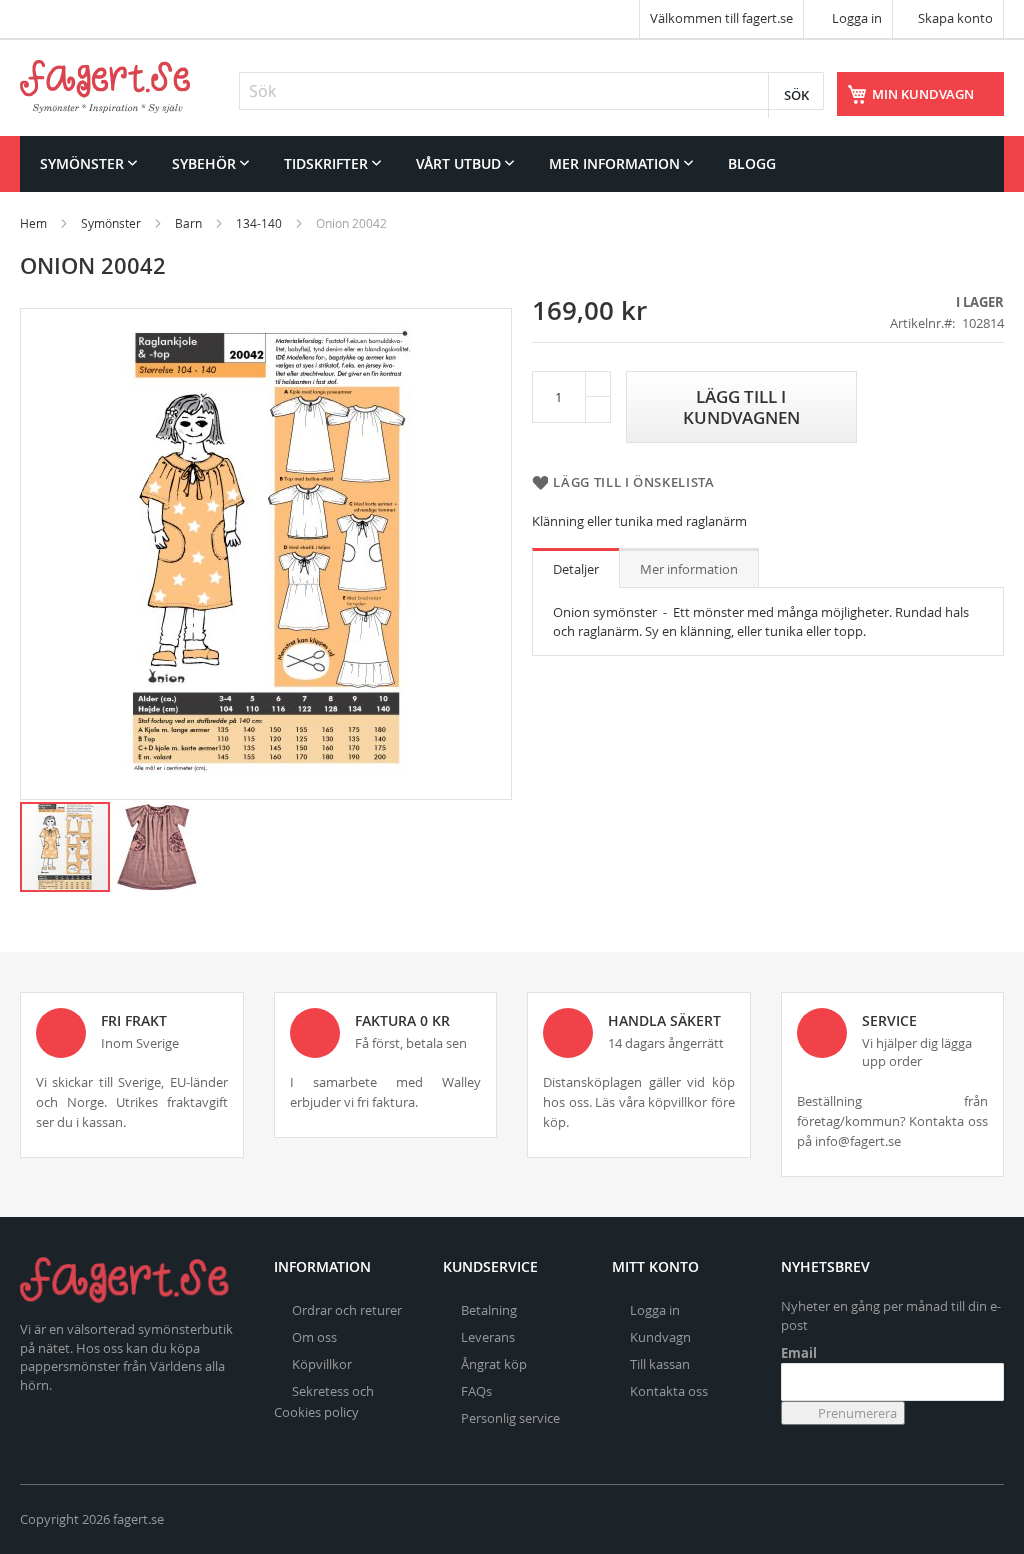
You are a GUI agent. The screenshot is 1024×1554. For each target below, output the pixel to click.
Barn (188, 223)
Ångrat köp (494, 1364)
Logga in (855, 18)
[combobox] (531, 91)
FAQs (476, 1391)
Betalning (489, 1310)
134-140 (259, 223)
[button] (157, 847)
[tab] (576, 568)
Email (799, 1353)
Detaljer (576, 569)
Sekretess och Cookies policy (324, 1401)
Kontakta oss (669, 1391)
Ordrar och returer (347, 1310)
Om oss (314, 1337)
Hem (33, 223)
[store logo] (105, 86)
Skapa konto (955, 18)
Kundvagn (660, 1337)
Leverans (488, 1337)
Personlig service (510, 1418)
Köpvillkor (322, 1364)
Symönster (111, 223)
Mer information (689, 569)
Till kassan (660, 1364)
